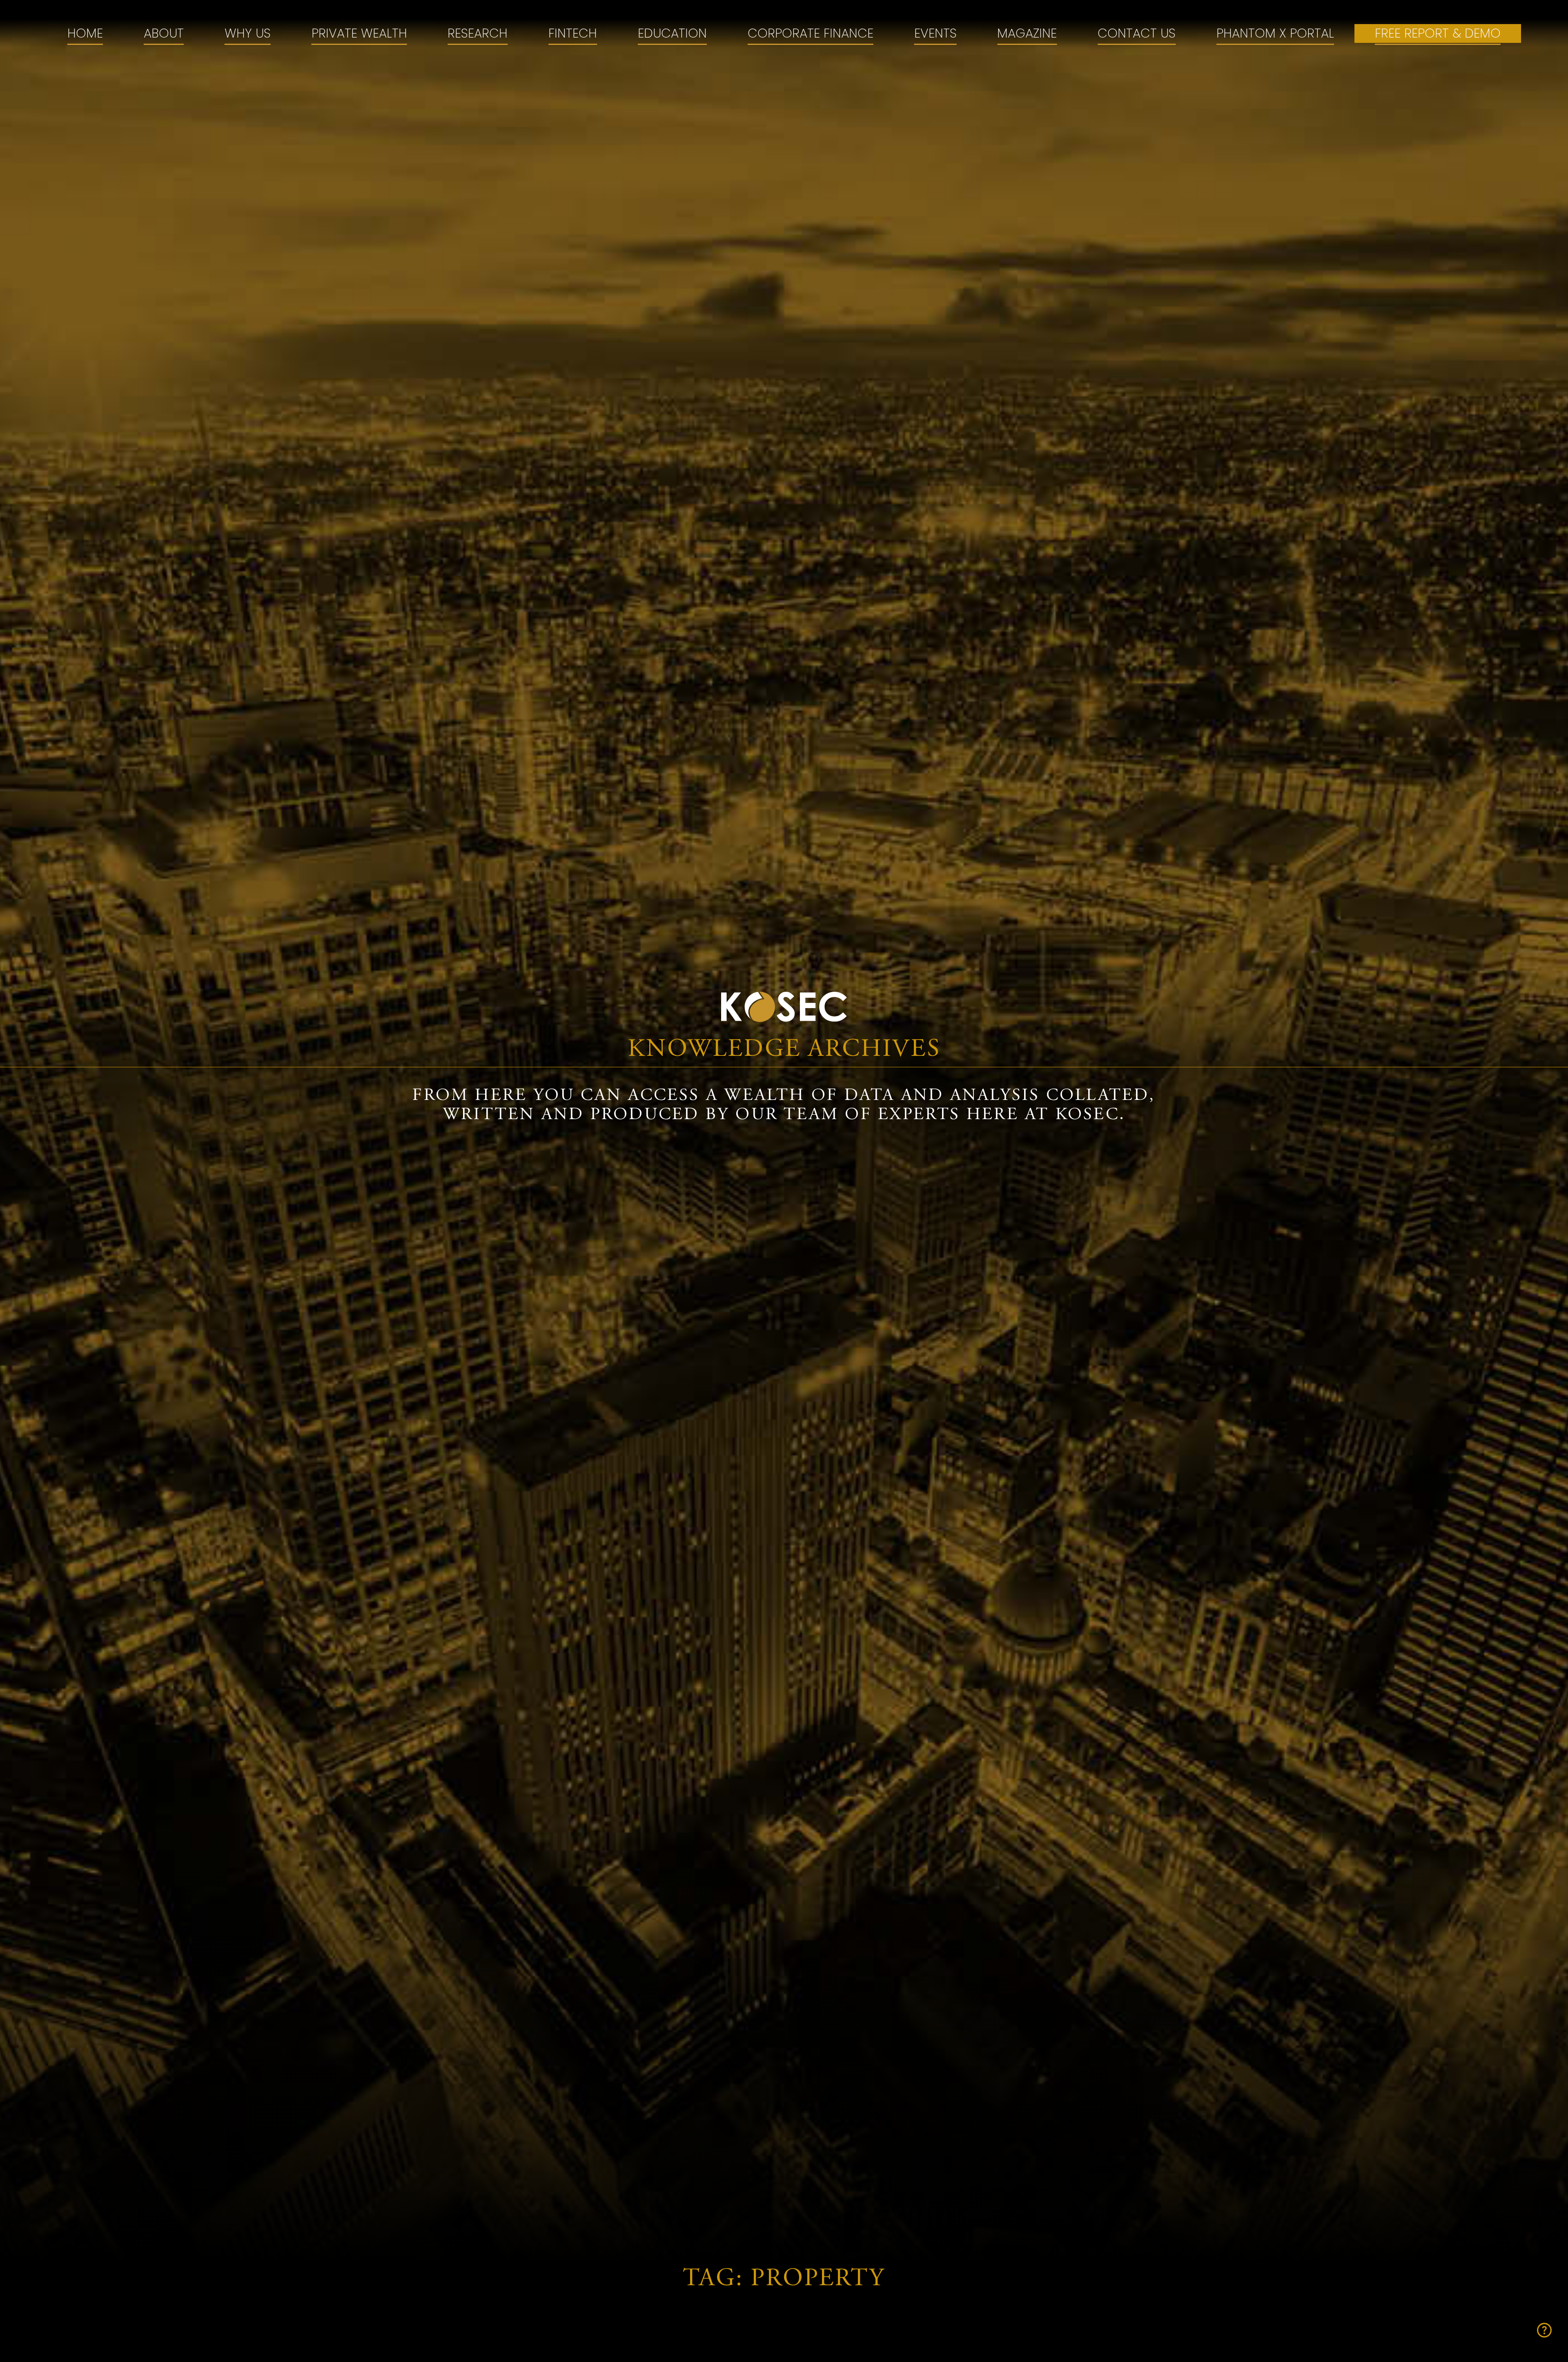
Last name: (883, 2034)
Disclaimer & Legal (1086, 1491)
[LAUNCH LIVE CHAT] (1544, 2330)
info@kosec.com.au (629, 1423)
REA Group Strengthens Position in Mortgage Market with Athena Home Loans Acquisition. (1149, 713)
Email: (865, 2151)
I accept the (973, 2211)
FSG (854, 1491)
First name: (883, 1975)
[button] (1525, 15)
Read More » (269, 765)
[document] (784, 1961)
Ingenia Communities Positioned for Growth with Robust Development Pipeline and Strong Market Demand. (411, 855)
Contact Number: (906, 2092)
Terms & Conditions (945, 1491)
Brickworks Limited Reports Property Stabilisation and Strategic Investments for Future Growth (413, 713)
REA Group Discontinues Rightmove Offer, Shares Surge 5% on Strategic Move (775, 703)
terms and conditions (1017, 2211)
